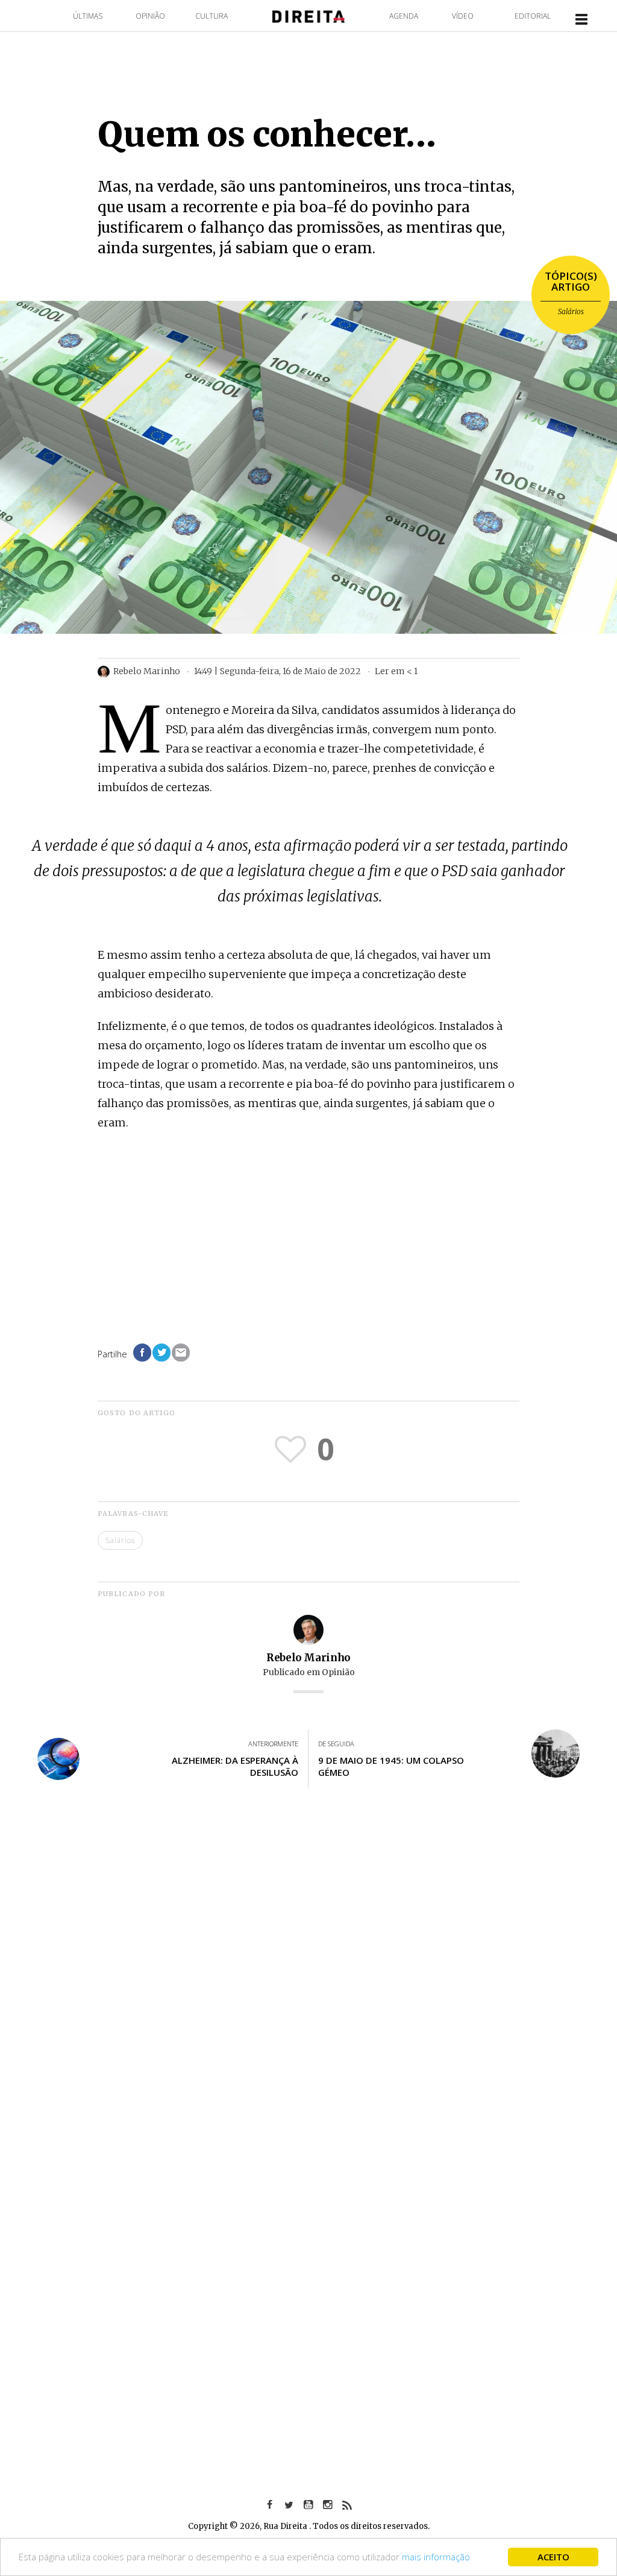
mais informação (436, 2557)
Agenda (404, 16)
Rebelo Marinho (308, 1658)
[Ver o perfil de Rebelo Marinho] (308, 1629)
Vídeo (463, 16)
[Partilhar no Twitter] (161, 1353)
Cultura (211, 16)
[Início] (308, 15)
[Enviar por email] (181, 1353)
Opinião (150, 16)
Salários (571, 311)
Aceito (553, 2557)
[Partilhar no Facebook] (142, 1353)
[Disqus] (308, 1975)
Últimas (88, 16)
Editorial (533, 16)
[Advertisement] (308, 1230)
